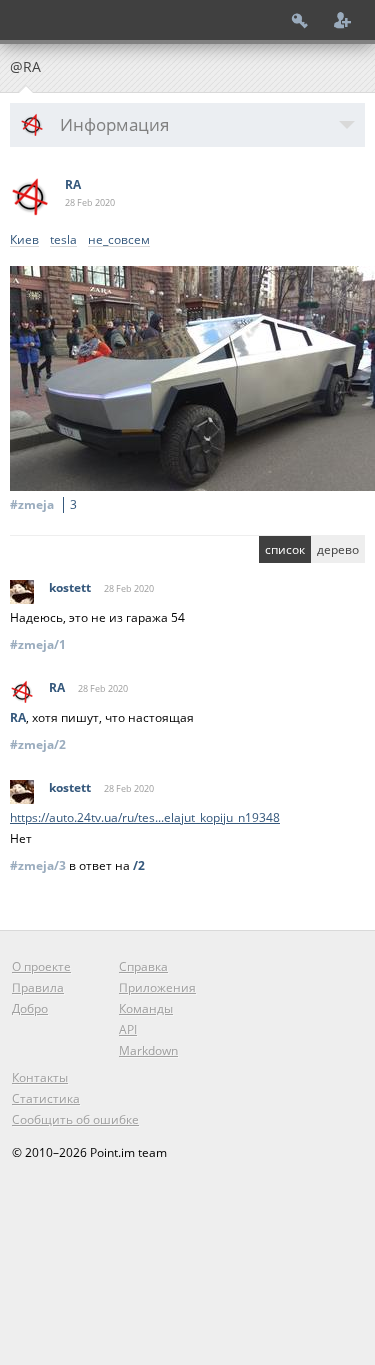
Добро (30, 1008)
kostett (70, 587)
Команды (146, 1008)
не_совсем (119, 240)
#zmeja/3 (38, 865)
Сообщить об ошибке (75, 1119)
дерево (338, 549)
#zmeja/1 (38, 644)
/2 (139, 865)
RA (73, 184)
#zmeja (43, 504)
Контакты (40, 1077)
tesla (63, 240)
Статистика (46, 1098)
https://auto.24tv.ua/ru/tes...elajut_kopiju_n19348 (145, 817)
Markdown (148, 1050)
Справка (143, 966)
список (285, 549)
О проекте (41, 966)
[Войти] (300, 20)
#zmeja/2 (38, 744)
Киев (24, 240)
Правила (38, 987)
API (128, 1029)
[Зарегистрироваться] (343, 20)
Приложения (157, 987)
